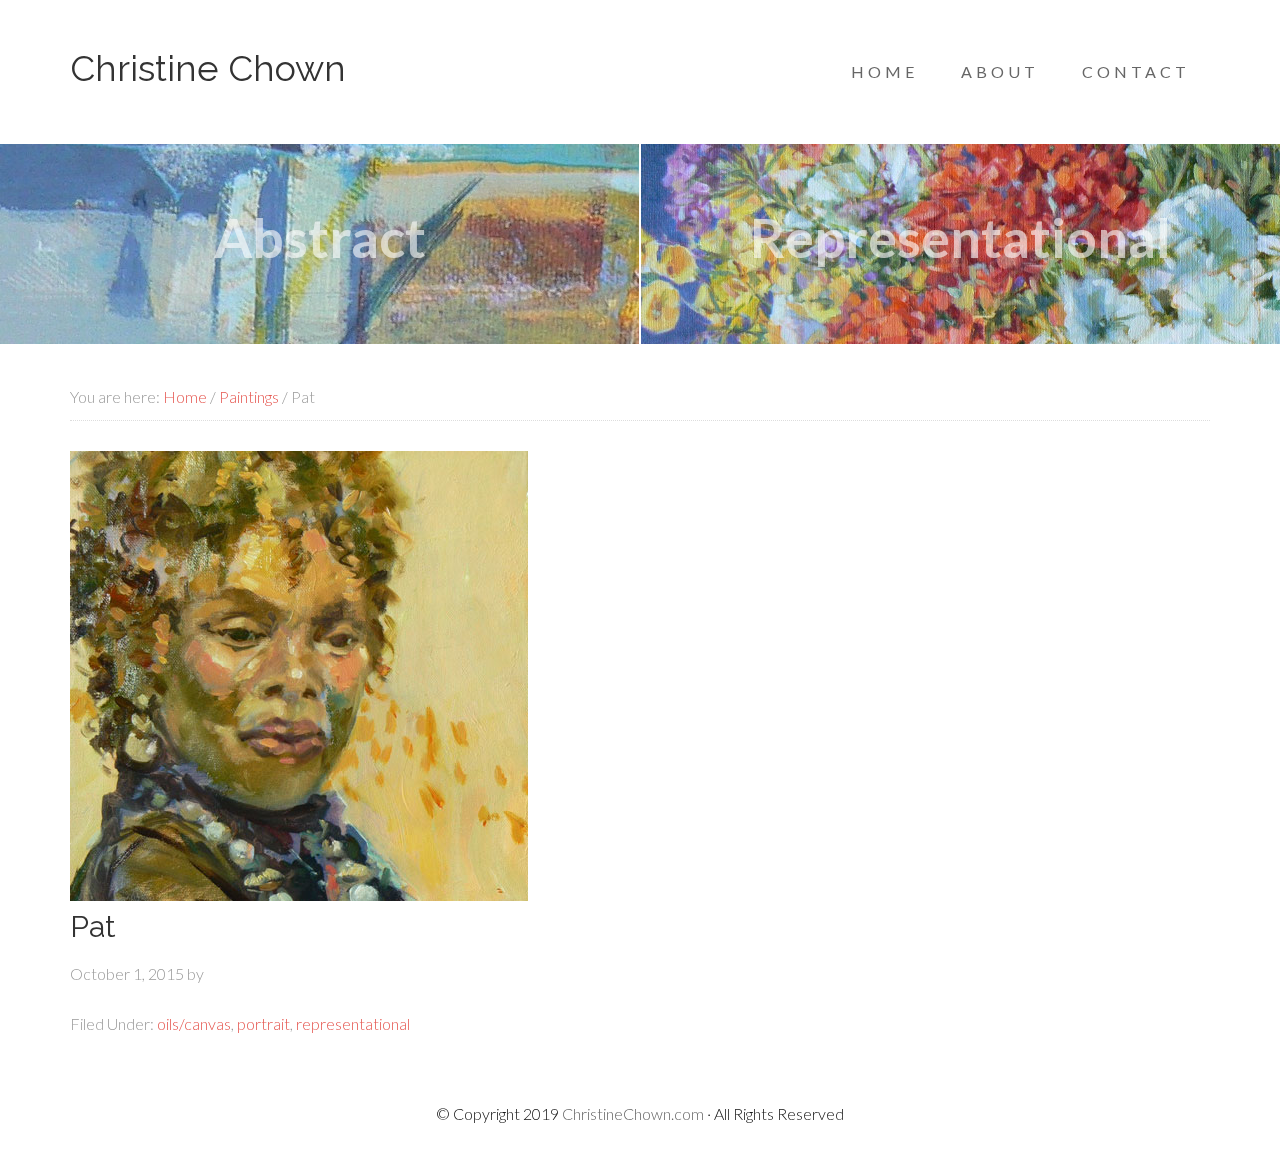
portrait (263, 1023)
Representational (960, 237)
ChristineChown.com (633, 1113)
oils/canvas (194, 1023)
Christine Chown (208, 68)
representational (353, 1023)
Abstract (320, 237)
